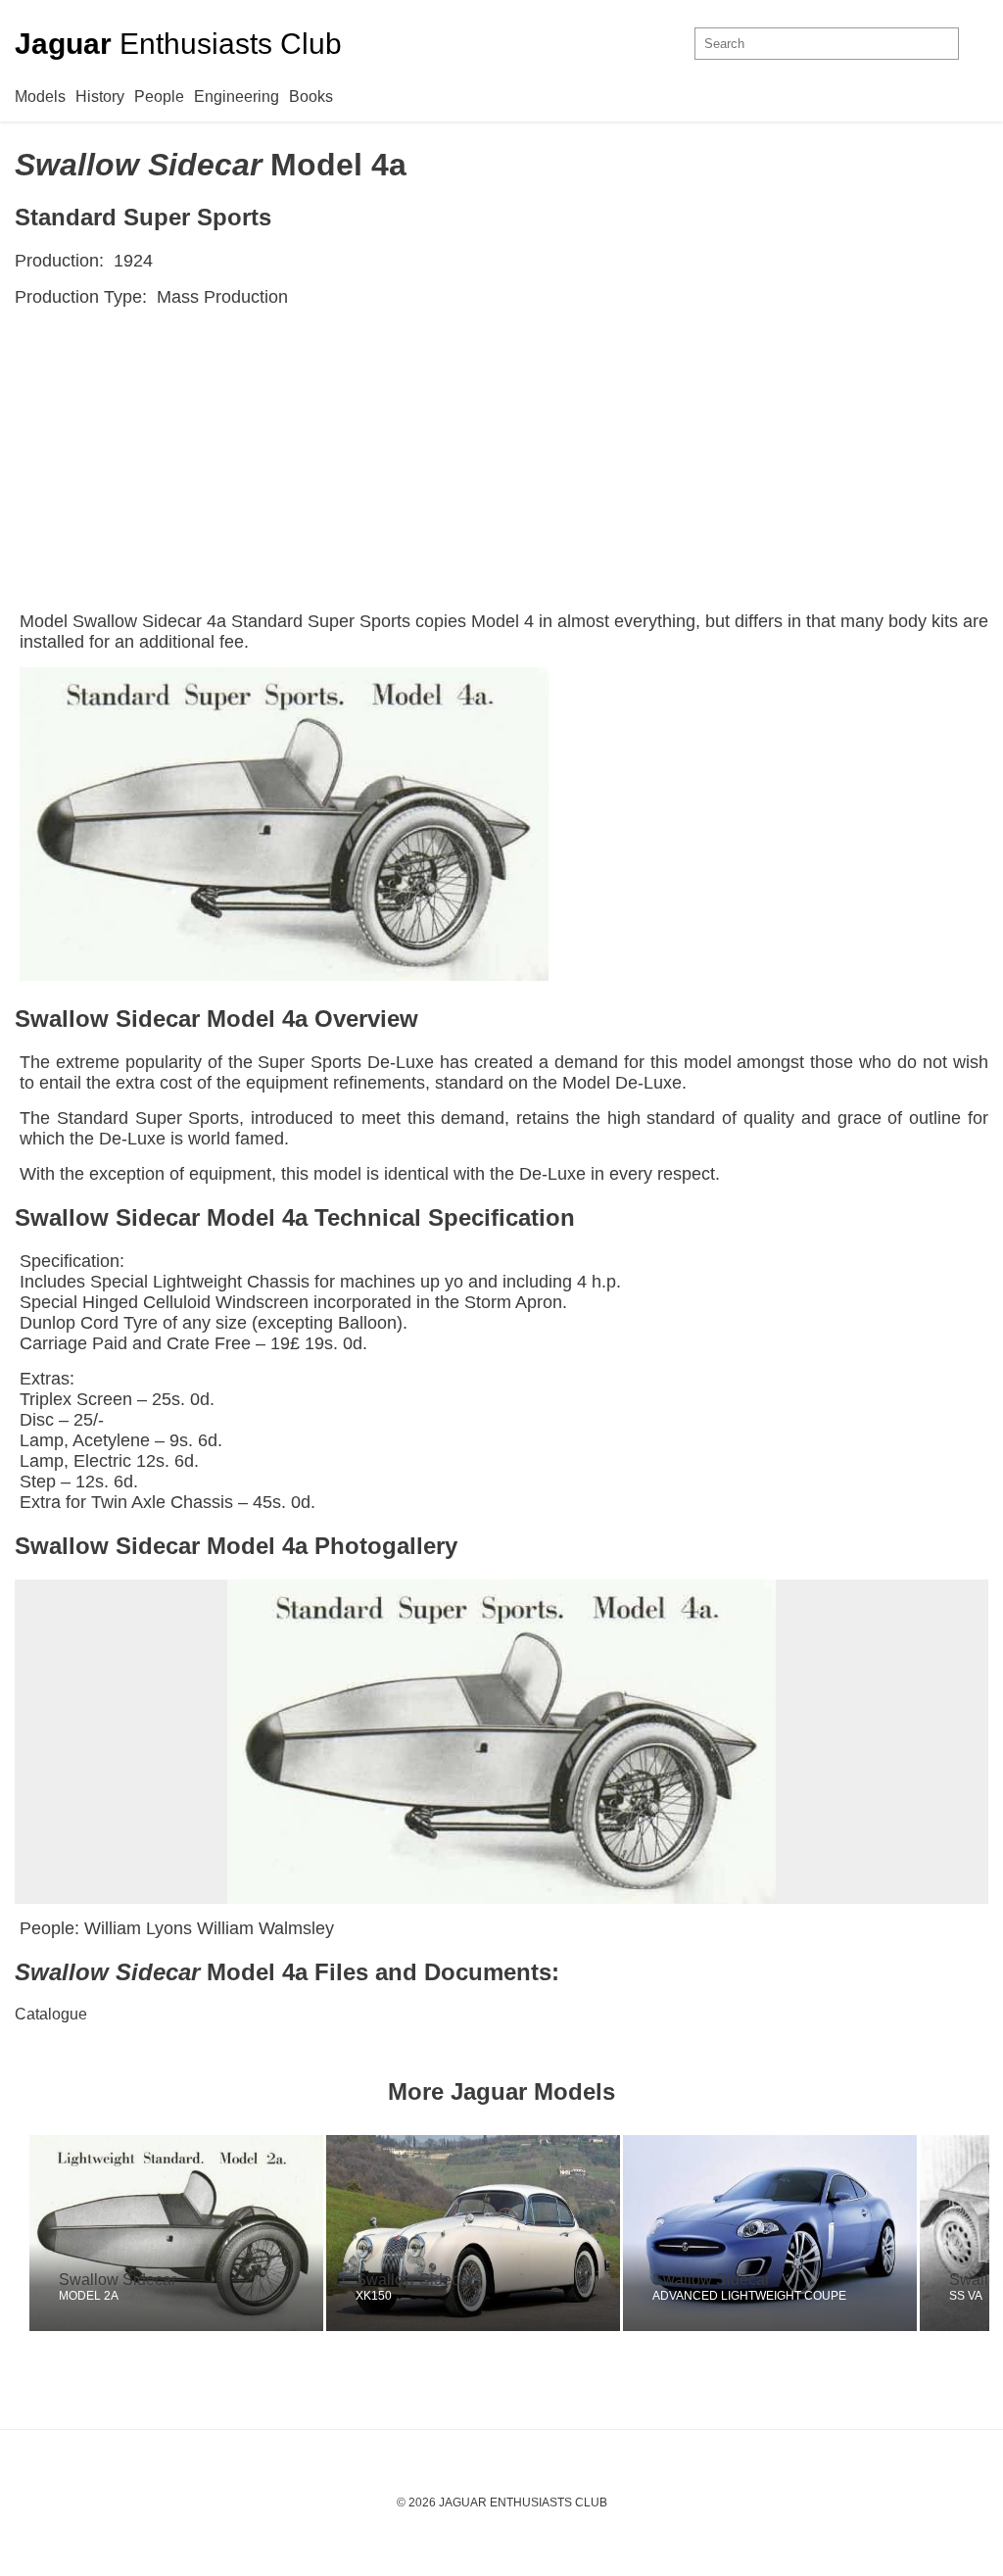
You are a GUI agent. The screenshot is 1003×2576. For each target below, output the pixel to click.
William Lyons (138, 1928)
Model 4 (502, 621)
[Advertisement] (501, 464)
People (159, 97)
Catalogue (51, 2014)
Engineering (237, 97)
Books (311, 97)
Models (40, 97)
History (100, 97)
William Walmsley (265, 1928)
